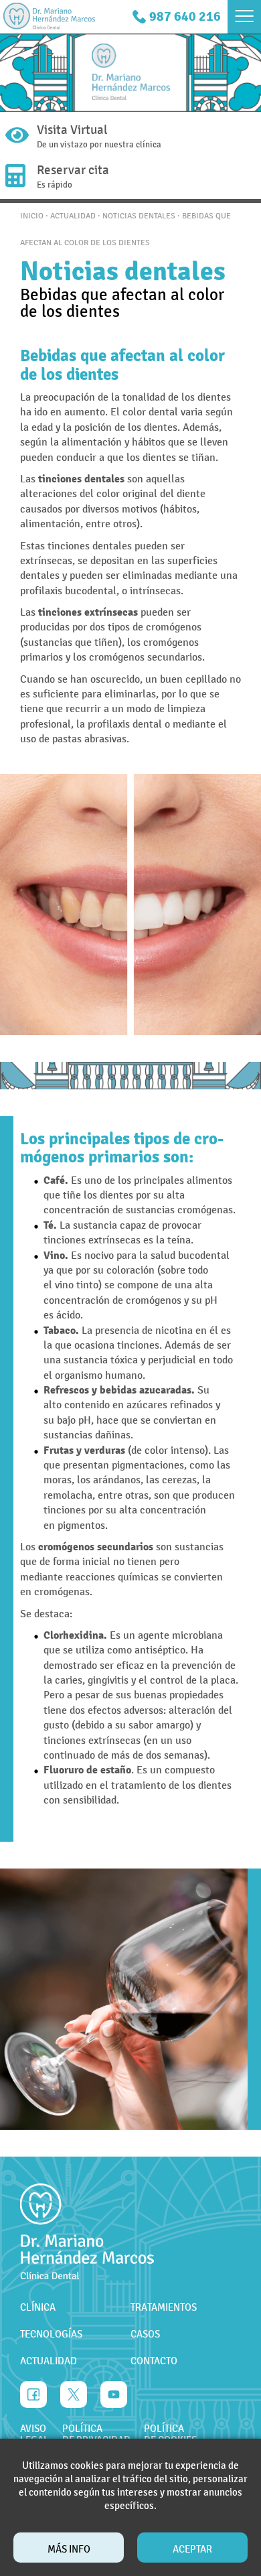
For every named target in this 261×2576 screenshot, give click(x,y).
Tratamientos (164, 2307)
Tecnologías (51, 2334)
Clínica (38, 2307)
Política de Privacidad (96, 2435)
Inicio (32, 216)
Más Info (69, 2549)
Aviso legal (34, 2435)
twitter (74, 2394)
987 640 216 (185, 16)
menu (244, 17)
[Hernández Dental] (49, 17)
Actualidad (73, 216)
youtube (114, 2394)
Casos (145, 2334)
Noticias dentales (139, 216)
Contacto (154, 2361)
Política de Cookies (170, 2435)
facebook (33, 2394)
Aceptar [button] (192, 2549)
